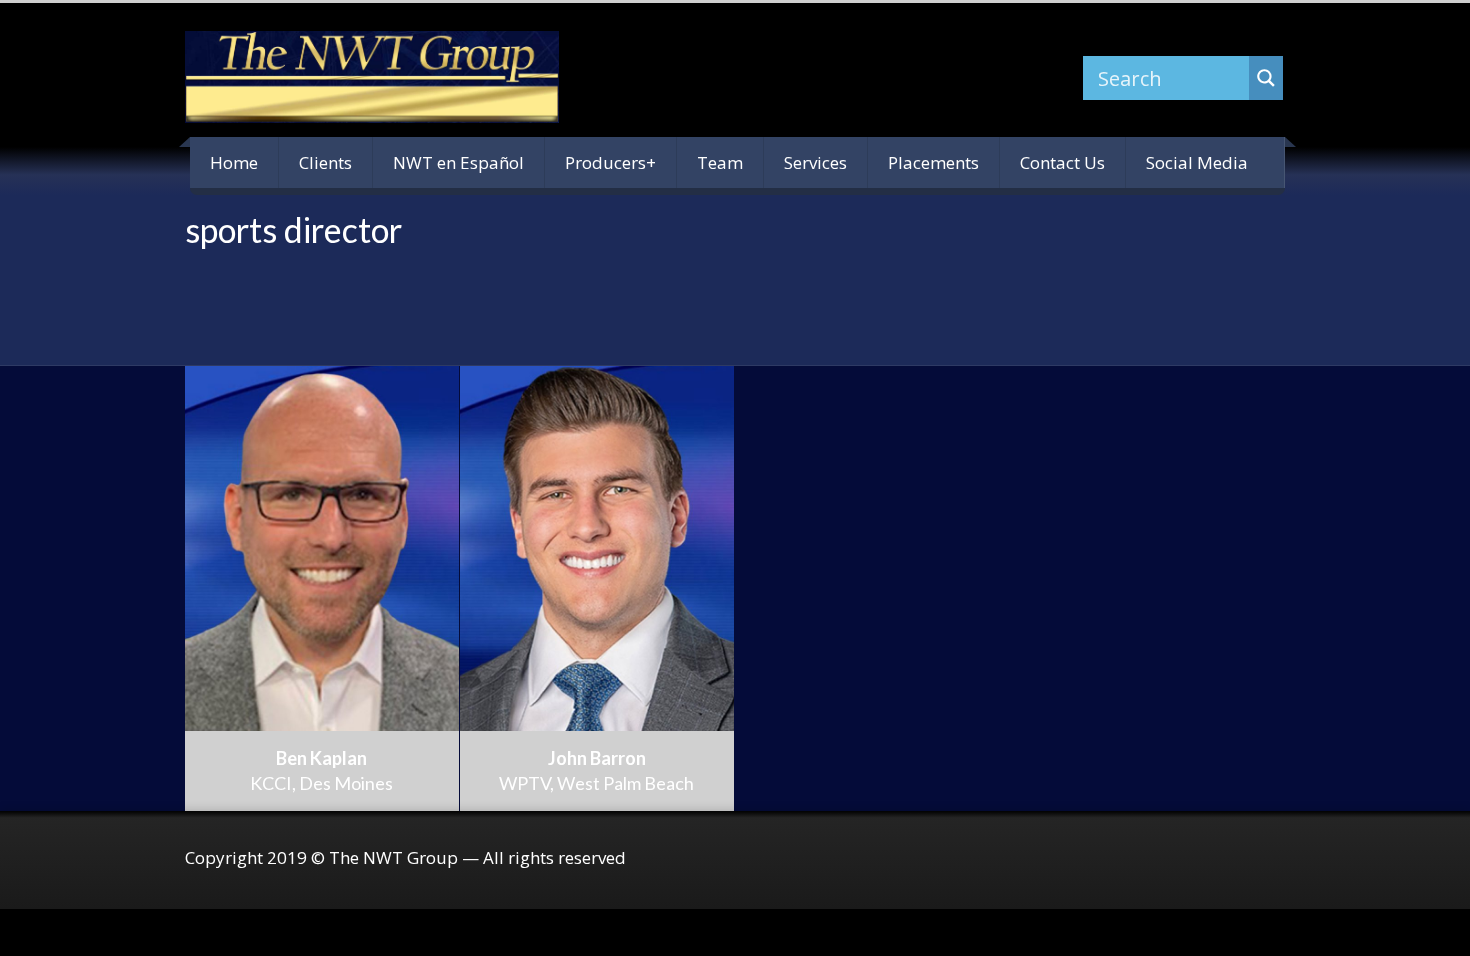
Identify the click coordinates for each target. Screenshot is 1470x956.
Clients (325, 162)
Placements (933, 162)
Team (720, 162)
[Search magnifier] (1266, 78)
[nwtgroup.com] (372, 77)
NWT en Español (458, 162)
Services (815, 162)
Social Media (1197, 162)
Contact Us (1062, 162)
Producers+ (610, 162)
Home (234, 162)
